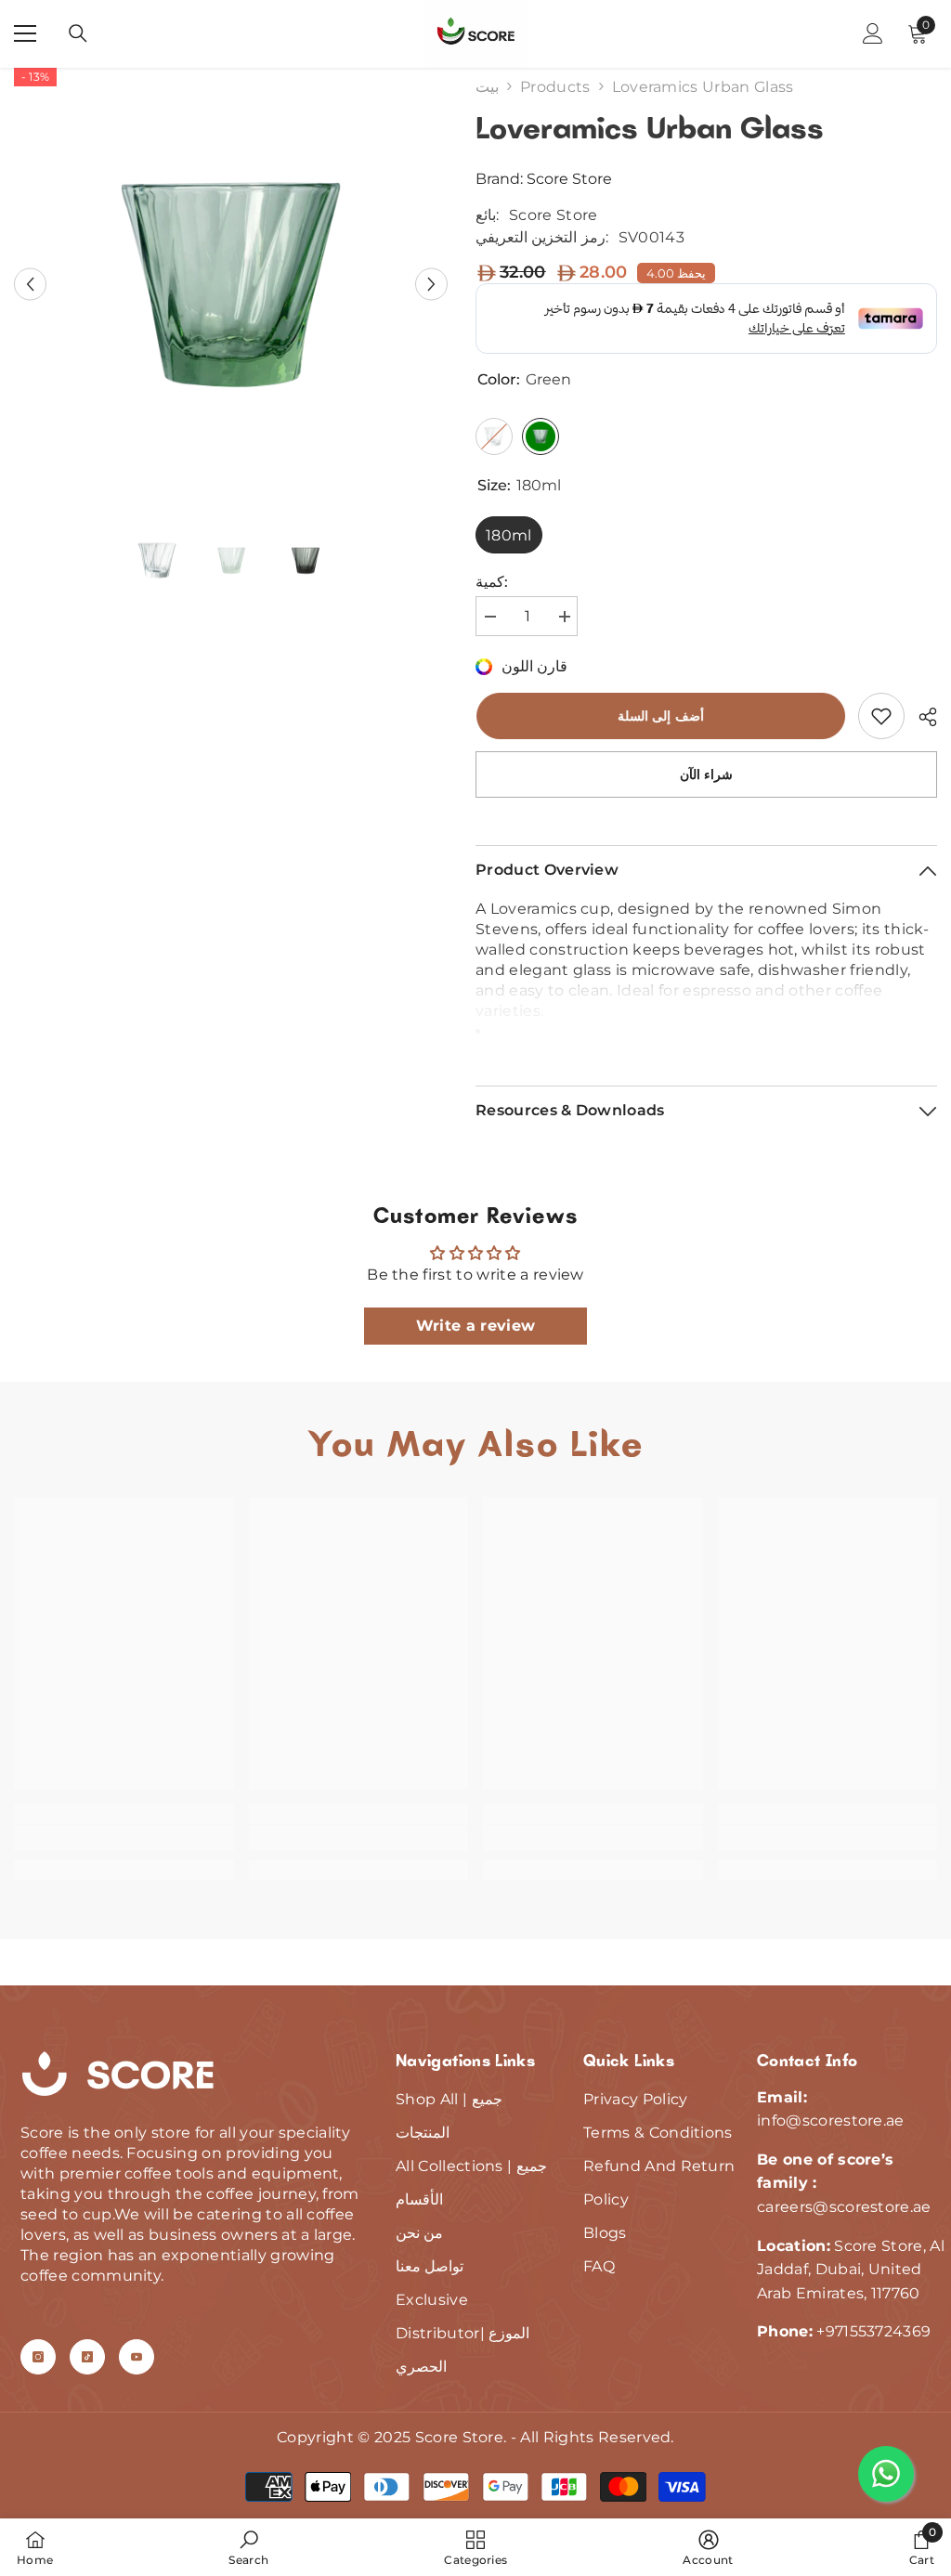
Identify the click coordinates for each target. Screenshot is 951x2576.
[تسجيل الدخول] (873, 33)
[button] (30, 285)
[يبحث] (78, 33)
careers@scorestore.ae (844, 2207)
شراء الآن (707, 774)
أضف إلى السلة (660, 716)
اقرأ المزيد (707, 1038)
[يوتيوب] (137, 2357)
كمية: (492, 582)
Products (555, 87)
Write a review (475, 1326)
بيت (487, 87)
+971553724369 (873, 2331)
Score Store (569, 179)
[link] (881, 716)
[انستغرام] (38, 2357)
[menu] (25, 33)
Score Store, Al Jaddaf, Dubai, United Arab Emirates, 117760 (851, 2270)
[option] (231, 285)
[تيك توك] (87, 2357)
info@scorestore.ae (831, 2121)
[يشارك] (921, 717)
